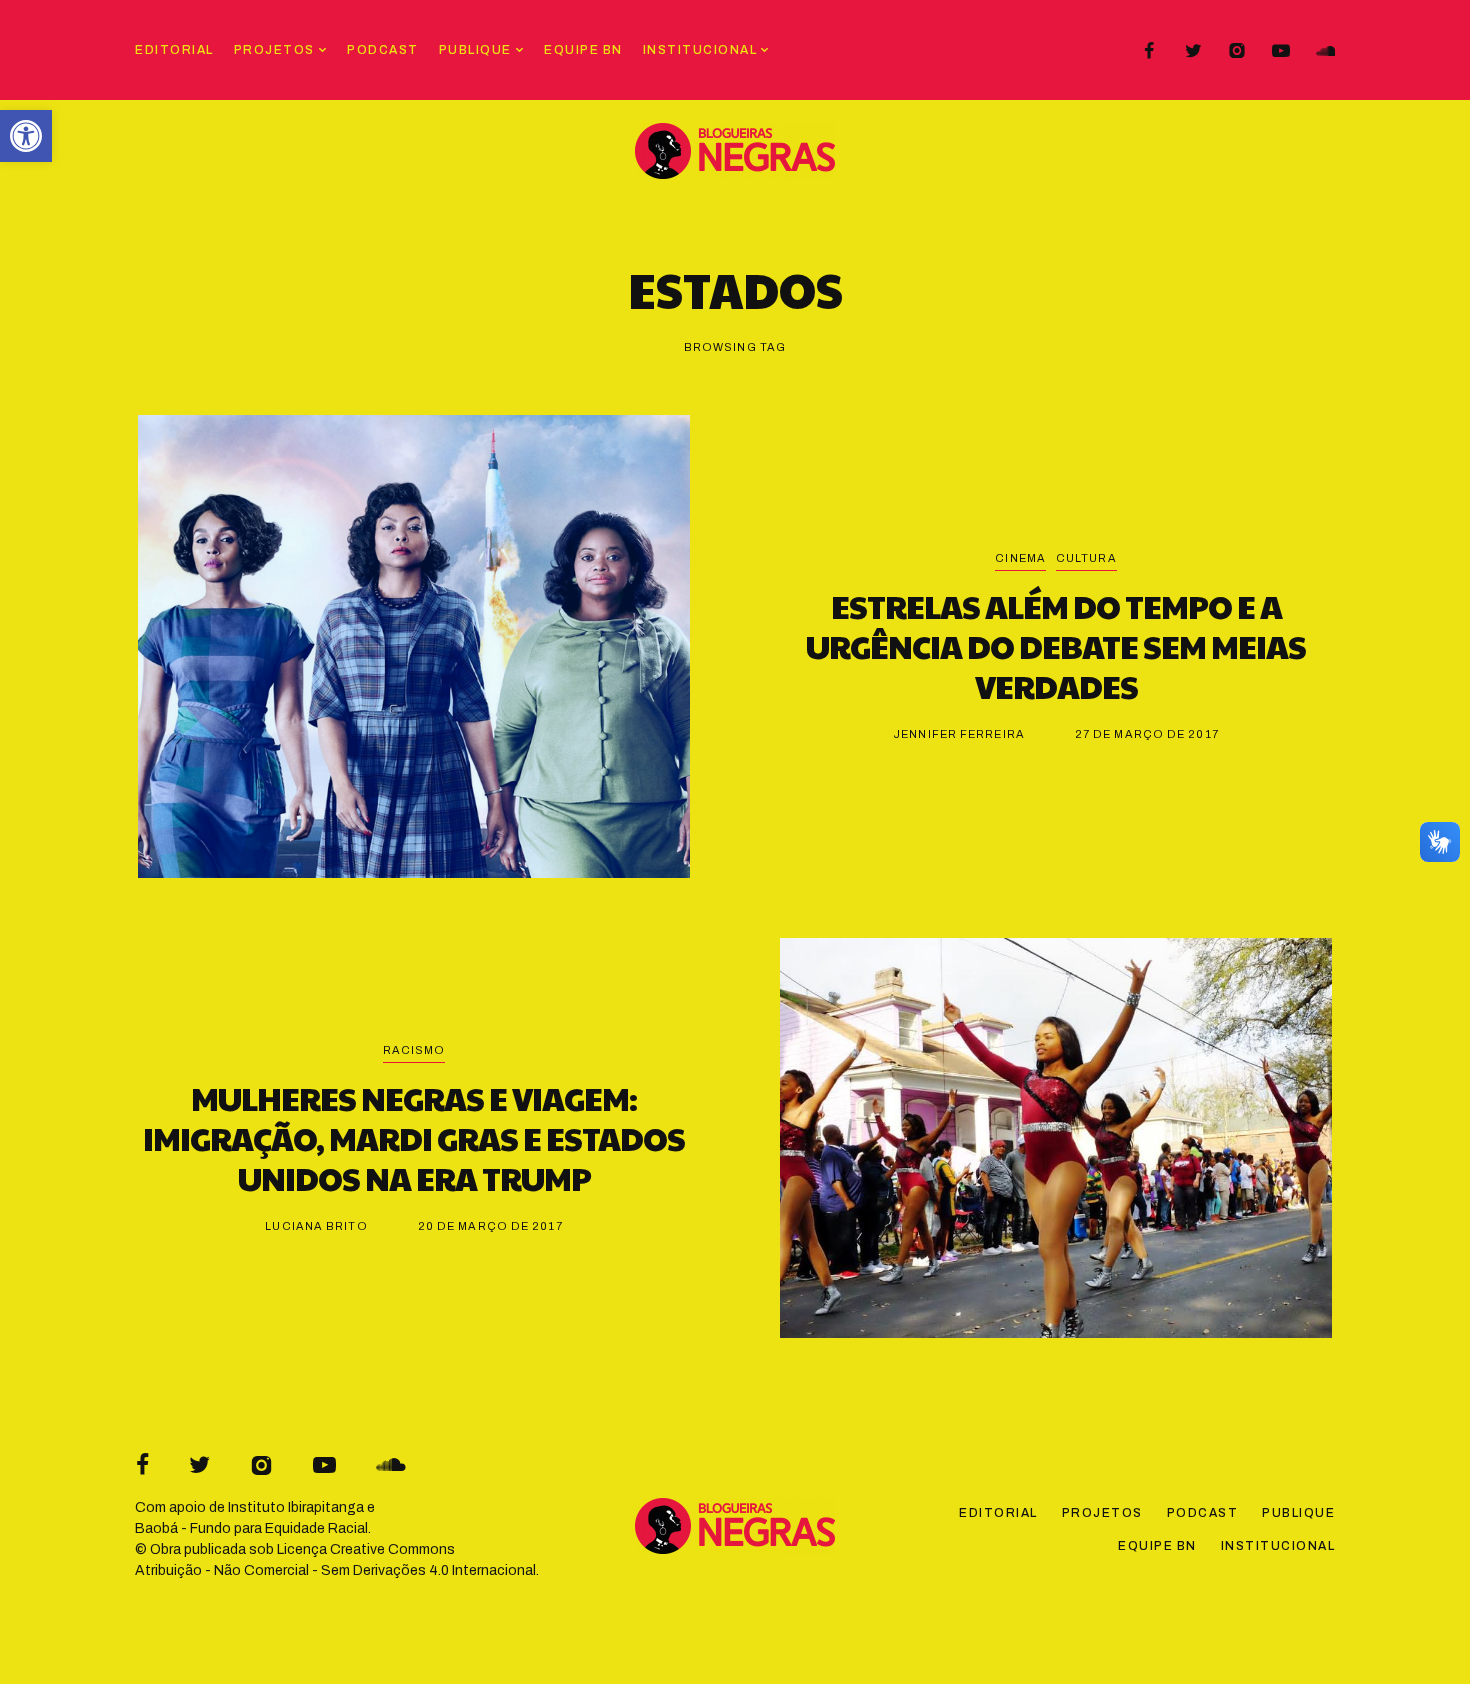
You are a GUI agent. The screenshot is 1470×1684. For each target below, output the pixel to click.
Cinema (1020, 558)
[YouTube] (1281, 51)
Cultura (1086, 558)
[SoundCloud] (1325, 51)
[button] (26, 136)
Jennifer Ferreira (959, 734)
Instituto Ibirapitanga (296, 1507)
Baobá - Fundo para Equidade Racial (251, 1528)
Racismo (414, 1050)
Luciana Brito (316, 1226)
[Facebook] (1149, 51)
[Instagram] (1237, 51)
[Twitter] (1193, 51)
